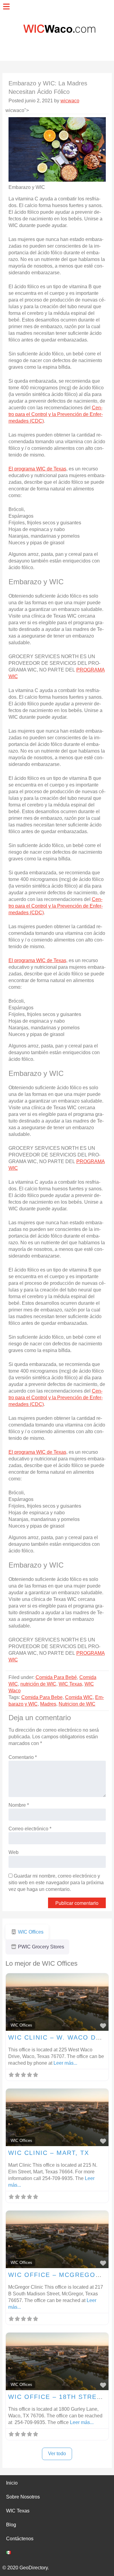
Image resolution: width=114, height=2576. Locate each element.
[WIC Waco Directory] (57, 45)
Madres (48, 1704)
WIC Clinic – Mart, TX (49, 2153)
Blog (11, 2525)
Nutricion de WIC (77, 1704)
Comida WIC (79, 1697)
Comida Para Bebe (42, 1697)
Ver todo (57, 2454)
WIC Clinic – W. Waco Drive (60, 2037)
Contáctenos (20, 2539)
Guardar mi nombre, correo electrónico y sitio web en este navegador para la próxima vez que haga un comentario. (56, 1883)
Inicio (12, 2483)
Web (14, 1852)
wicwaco (70, 101)
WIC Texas (70, 1684)
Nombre (19, 1805)
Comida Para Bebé (56, 1677)
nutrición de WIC (38, 1684)
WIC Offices (21, 2025)
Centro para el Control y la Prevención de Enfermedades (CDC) (56, 414)
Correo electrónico (30, 1829)
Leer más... (65, 2063)
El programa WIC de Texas (37, 469)
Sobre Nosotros (23, 2497)
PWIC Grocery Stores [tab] (41, 1947)
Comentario (23, 1757)
